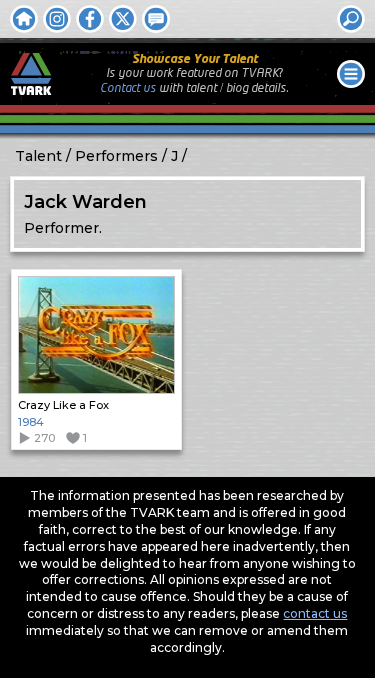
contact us (315, 613)
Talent (38, 156)
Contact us (128, 88)
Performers (116, 156)
